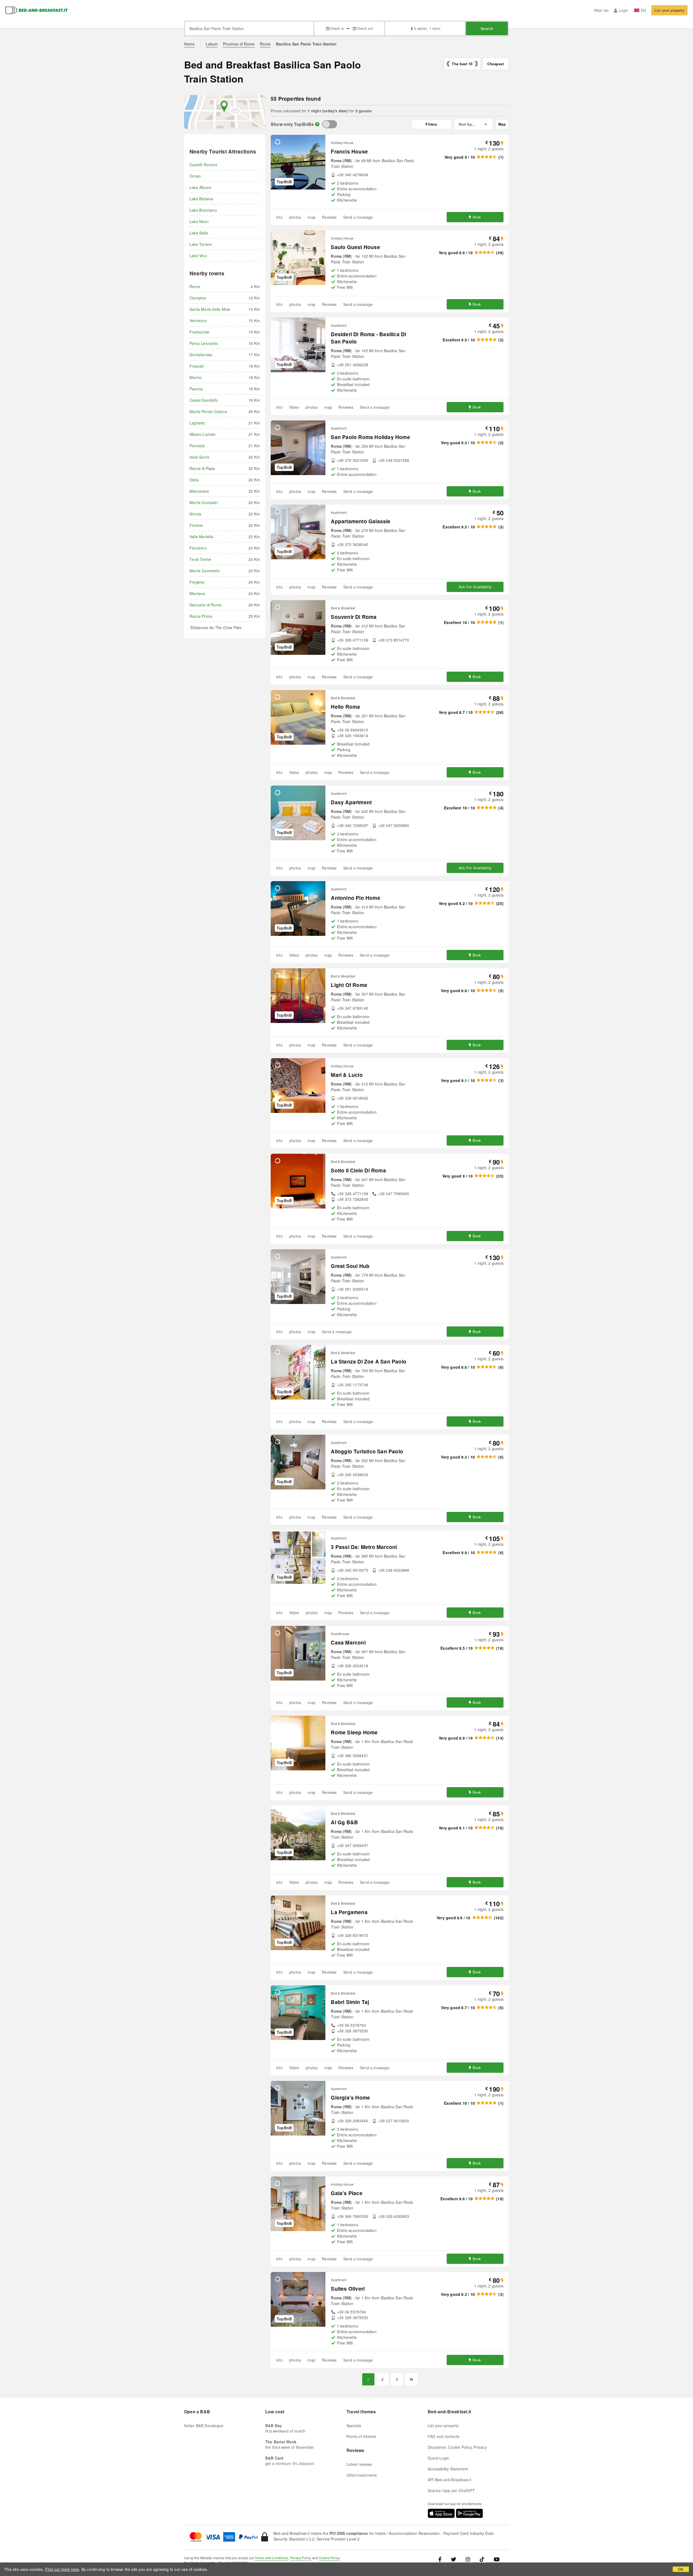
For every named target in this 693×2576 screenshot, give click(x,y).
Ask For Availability (475, 587)
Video (294, 407)
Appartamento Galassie (361, 521)
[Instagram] (468, 2559)
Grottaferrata (201, 355)
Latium (212, 44)
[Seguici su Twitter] (454, 2559)
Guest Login (438, 2458)
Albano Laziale (202, 434)
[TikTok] (482, 2559)
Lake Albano (200, 187)
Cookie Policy (329, 2558)
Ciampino (198, 298)
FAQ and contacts (443, 2436)
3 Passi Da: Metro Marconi (364, 1547)
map (311, 217)
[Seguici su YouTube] (497, 2559)
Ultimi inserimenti (362, 2475)
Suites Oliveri (348, 2289)
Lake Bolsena (201, 199)
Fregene (197, 582)
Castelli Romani (203, 165)
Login (624, 10)
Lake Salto (199, 233)
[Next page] (411, 2379)
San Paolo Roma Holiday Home (370, 437)
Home (189, 44)
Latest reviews (359, 2464)
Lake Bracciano (203, 210)
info (279, 217)
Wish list (602, 10)
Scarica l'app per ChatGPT (451, 2490)
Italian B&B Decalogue (204, 2425)
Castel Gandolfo (204, 400)
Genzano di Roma (205, 605)
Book (477, 217)
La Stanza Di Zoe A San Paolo (369, 1361)
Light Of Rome (349, 985)
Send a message (358, 217)
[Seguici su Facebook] (442, 2559)
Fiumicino (198, 548)
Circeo (195, 176)
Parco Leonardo (204, 343)
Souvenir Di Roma (354, 617)
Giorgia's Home (350, 2098)
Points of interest (361, 2436)
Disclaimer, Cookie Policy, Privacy (457, 2447)
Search (487, 28)
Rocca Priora (201, 616)
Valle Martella (201, 537)
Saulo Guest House (355, 247)
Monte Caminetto (205, 571)
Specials (354, 2425)
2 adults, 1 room (427, 28)
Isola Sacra (199, 457)
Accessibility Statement (448, 2469)
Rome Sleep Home (354, 1732)
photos (295, 217)
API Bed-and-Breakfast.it (450, 2480)
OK (681, 2569)
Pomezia (197, 446)
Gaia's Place (346, 2193)
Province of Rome (239, 44)
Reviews (329, 217)
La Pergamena (349, 1912)
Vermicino (198, 321)
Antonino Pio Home (355, 898)
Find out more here (62, 2569)
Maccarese (199, 491)
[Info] (317, 124)
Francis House (349, 151)
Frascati (197, 366)
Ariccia (195, 514)
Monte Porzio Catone (208, 411)
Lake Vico (198, 256)
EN (643, 10)
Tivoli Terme (200, 559)
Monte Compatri (204, 502)
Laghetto (197, 423)
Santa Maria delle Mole (210, 309)
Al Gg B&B (344, 1822)
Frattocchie (199, 332)
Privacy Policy (301, 2558)
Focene (196, 525)
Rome (265, 44)
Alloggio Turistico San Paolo (367, 1451)
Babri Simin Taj (350, 2002)
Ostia (194, 480)
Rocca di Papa (202, 468)
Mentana (197, 593)
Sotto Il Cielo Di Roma (358, 1170)
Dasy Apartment (351, 802)
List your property (669, 10)
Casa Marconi (348, 1642)
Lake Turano (201, 244)
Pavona (196, 389)
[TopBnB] (330, 124)
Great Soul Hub (350, 1266)
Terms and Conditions (271, 2558)
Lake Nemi (199, 221)
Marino (196, 377)
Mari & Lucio (347, 1075)
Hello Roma (345, 707)
